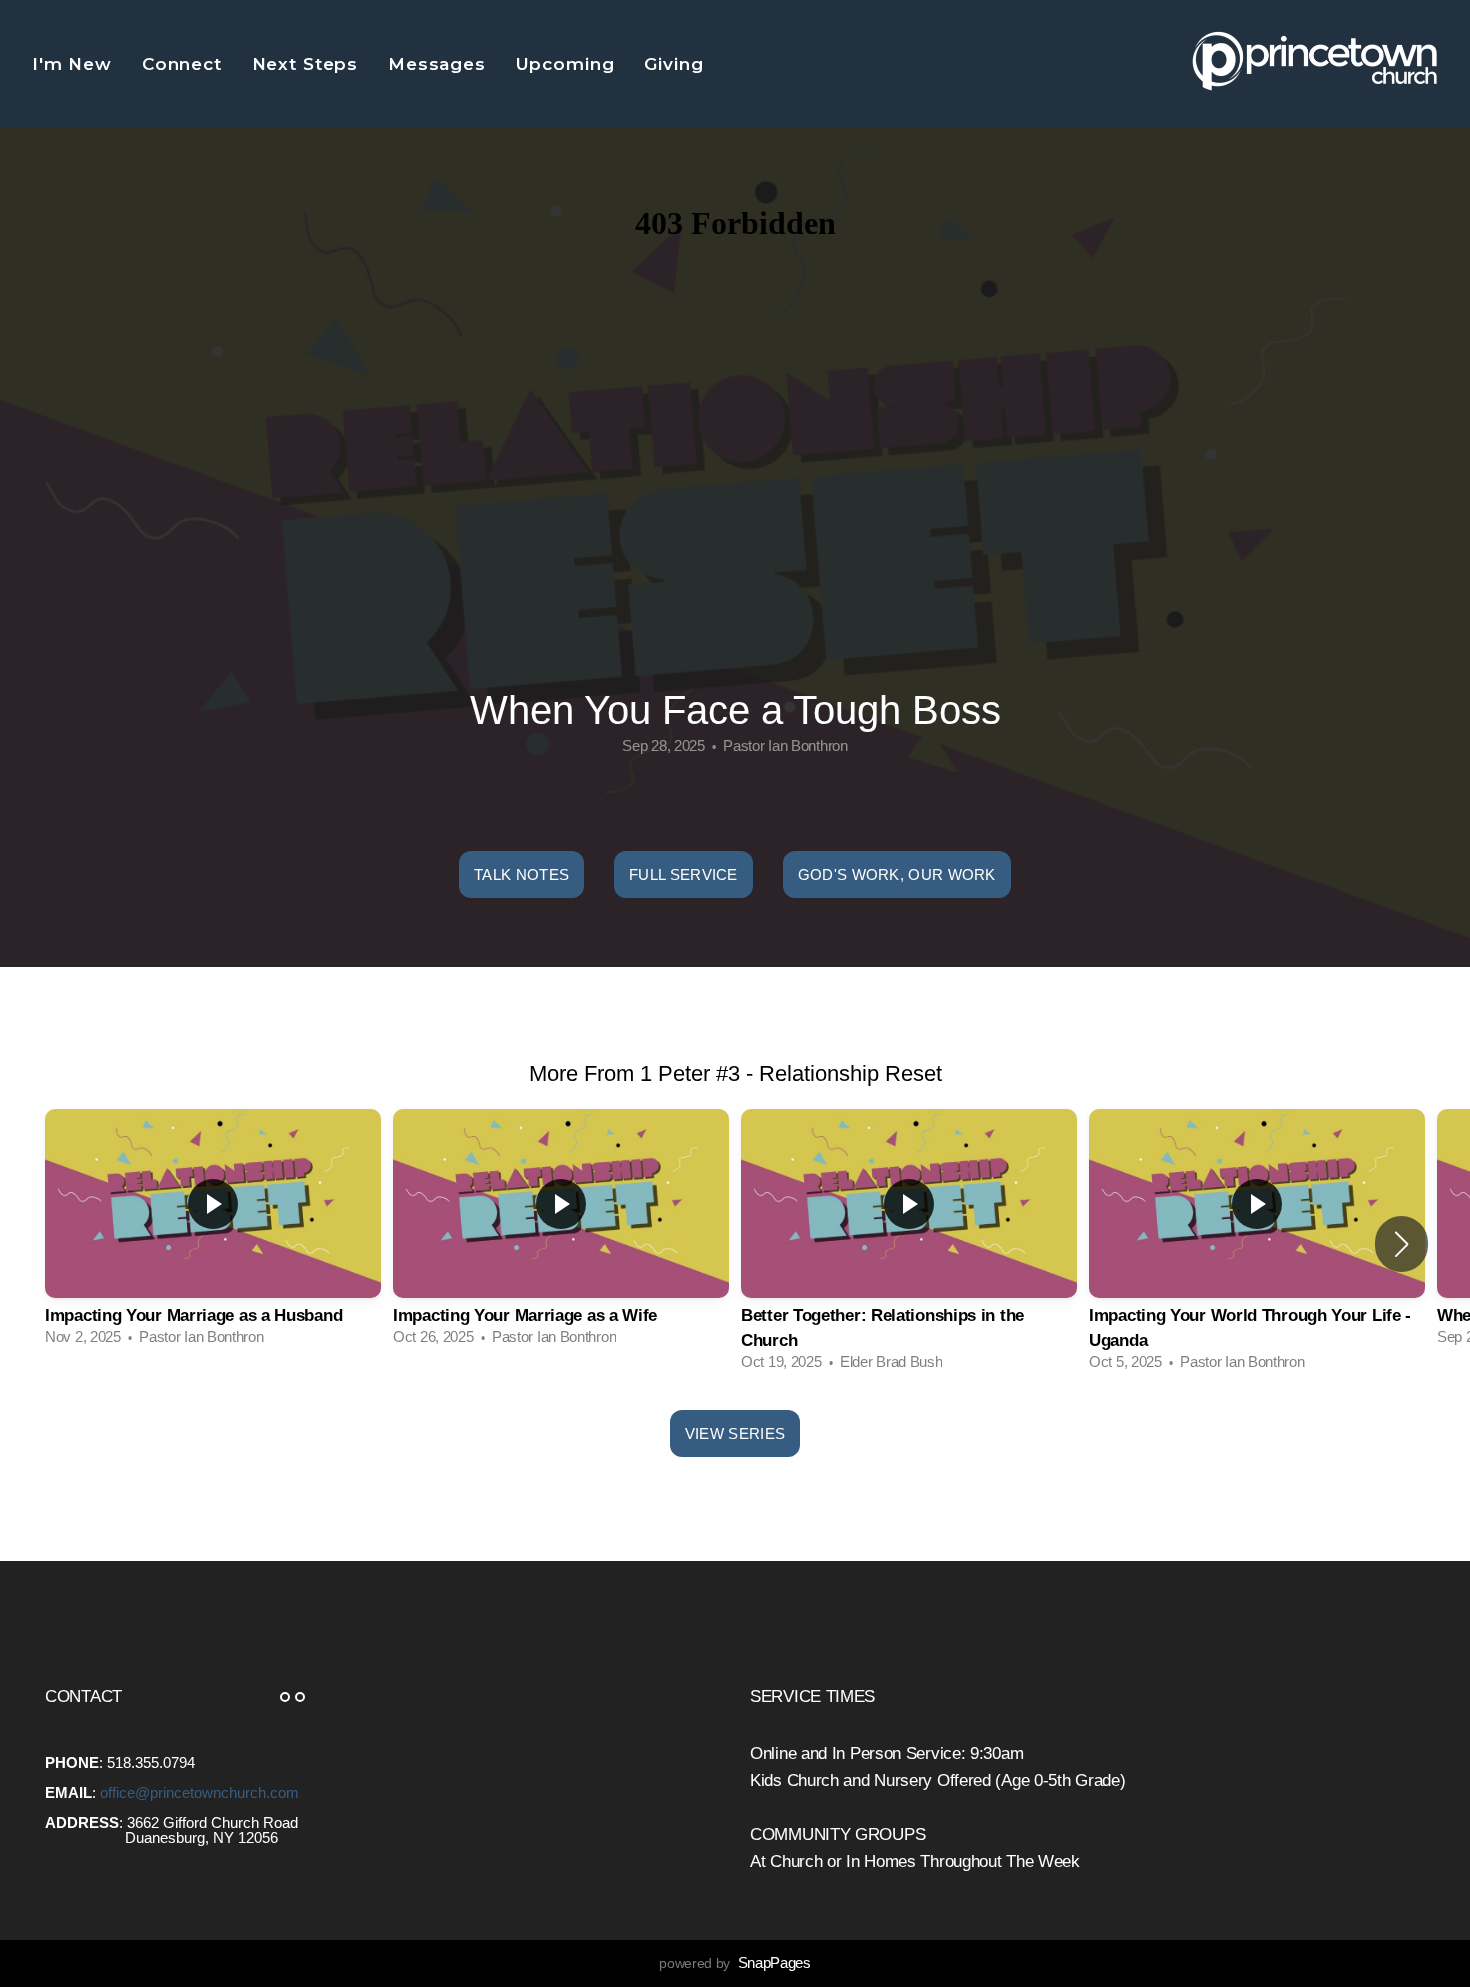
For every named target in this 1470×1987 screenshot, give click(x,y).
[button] (1401, 1244)
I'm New (75, 64)
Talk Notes (521, 874)
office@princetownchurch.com (199, 1792)
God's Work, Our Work (897, 874)
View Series (735, 1433)
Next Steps (308, 64)
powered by (735, 1963)
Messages (440, 64)
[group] (213, 1232)
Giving (676, 64)
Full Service (683, 874)
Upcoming (568, 64)
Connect (185, 64)
